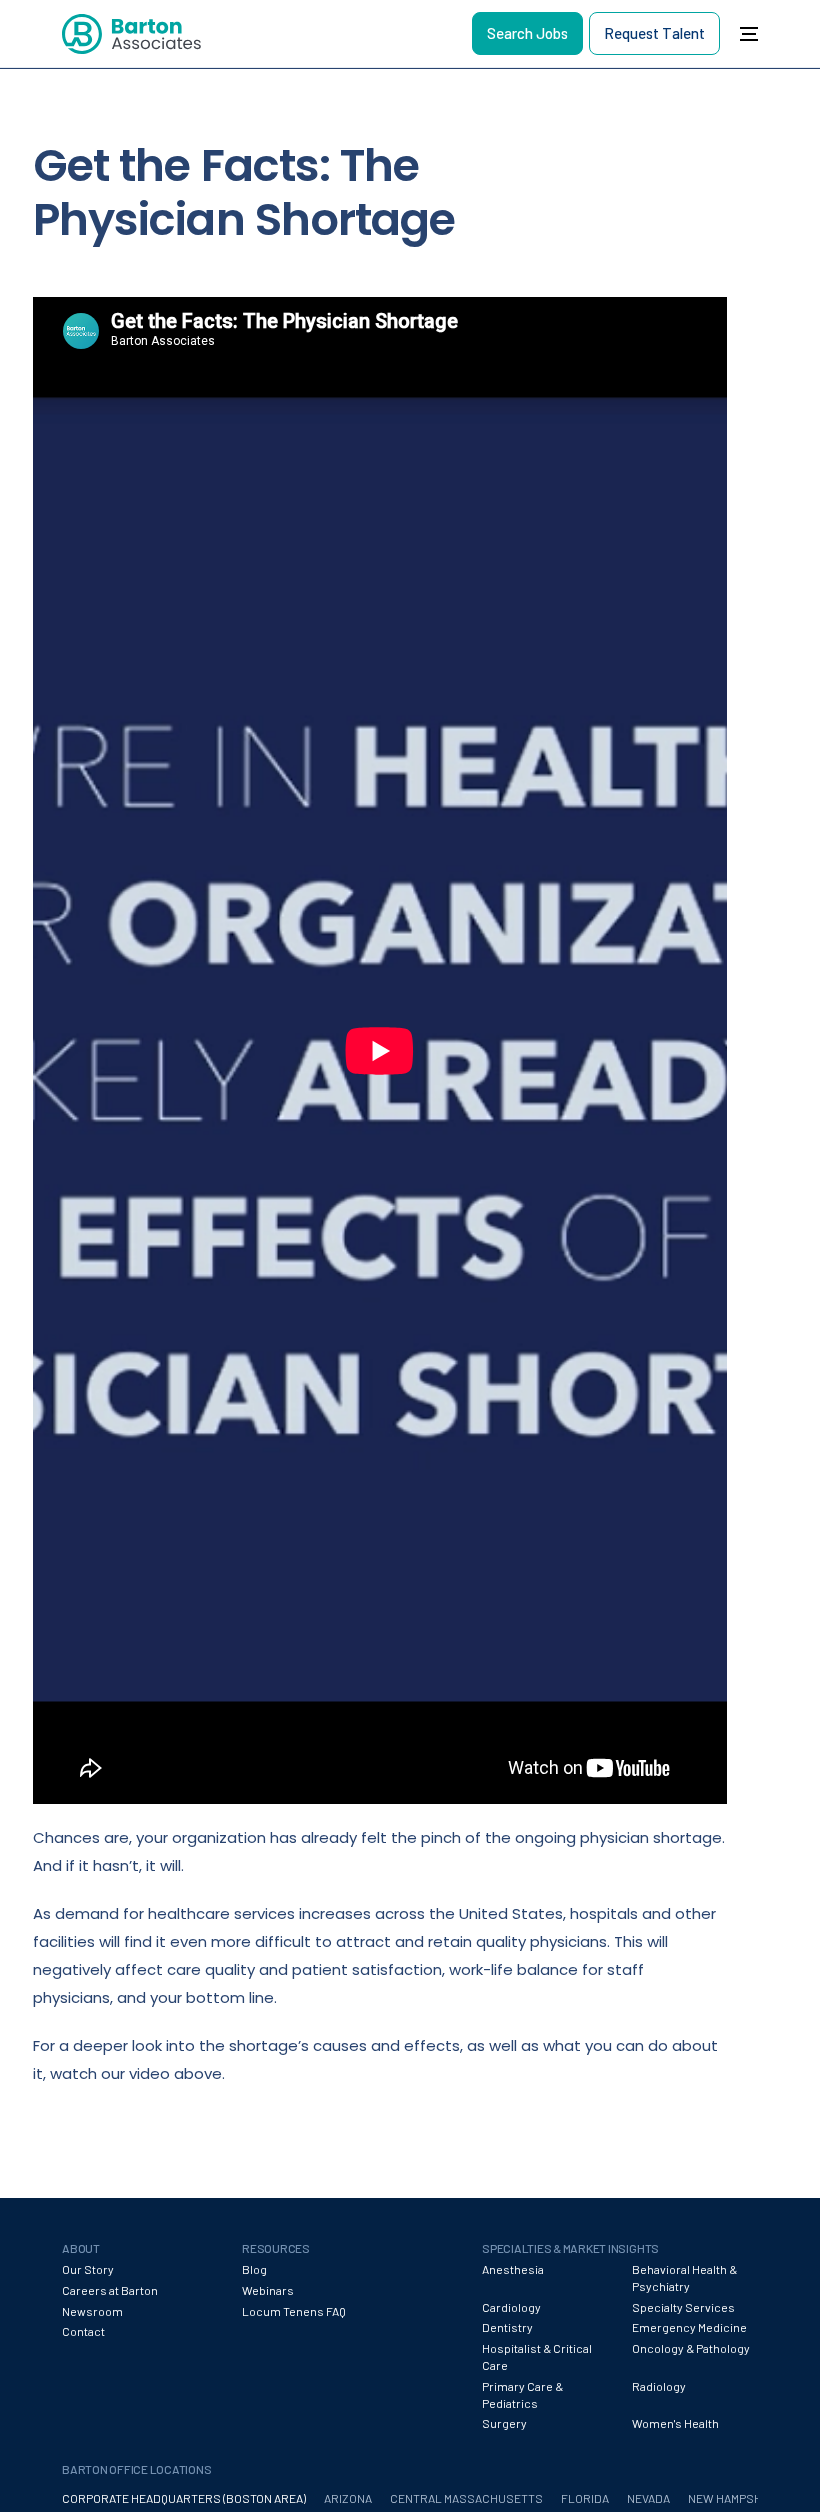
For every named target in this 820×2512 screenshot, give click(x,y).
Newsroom (92, 2311)
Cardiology (511, 2307)
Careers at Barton (110, 2290)
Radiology (659, 2386)
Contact (83, 2331)
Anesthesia (513, 2269)
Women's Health (675, 2423)
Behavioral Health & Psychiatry (684, 2277)
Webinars (268, 2290)
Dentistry (507, 2327)
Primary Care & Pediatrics (522, 2394)
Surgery (504, 2423)
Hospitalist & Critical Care (537, 2356)
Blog (254, 2269)
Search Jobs (527, 33)
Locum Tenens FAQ (294, 2311)
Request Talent (654, 33)
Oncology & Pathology (691, 2348)
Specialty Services (683, 2307)
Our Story (88, 2269)
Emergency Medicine (689, 2327)
